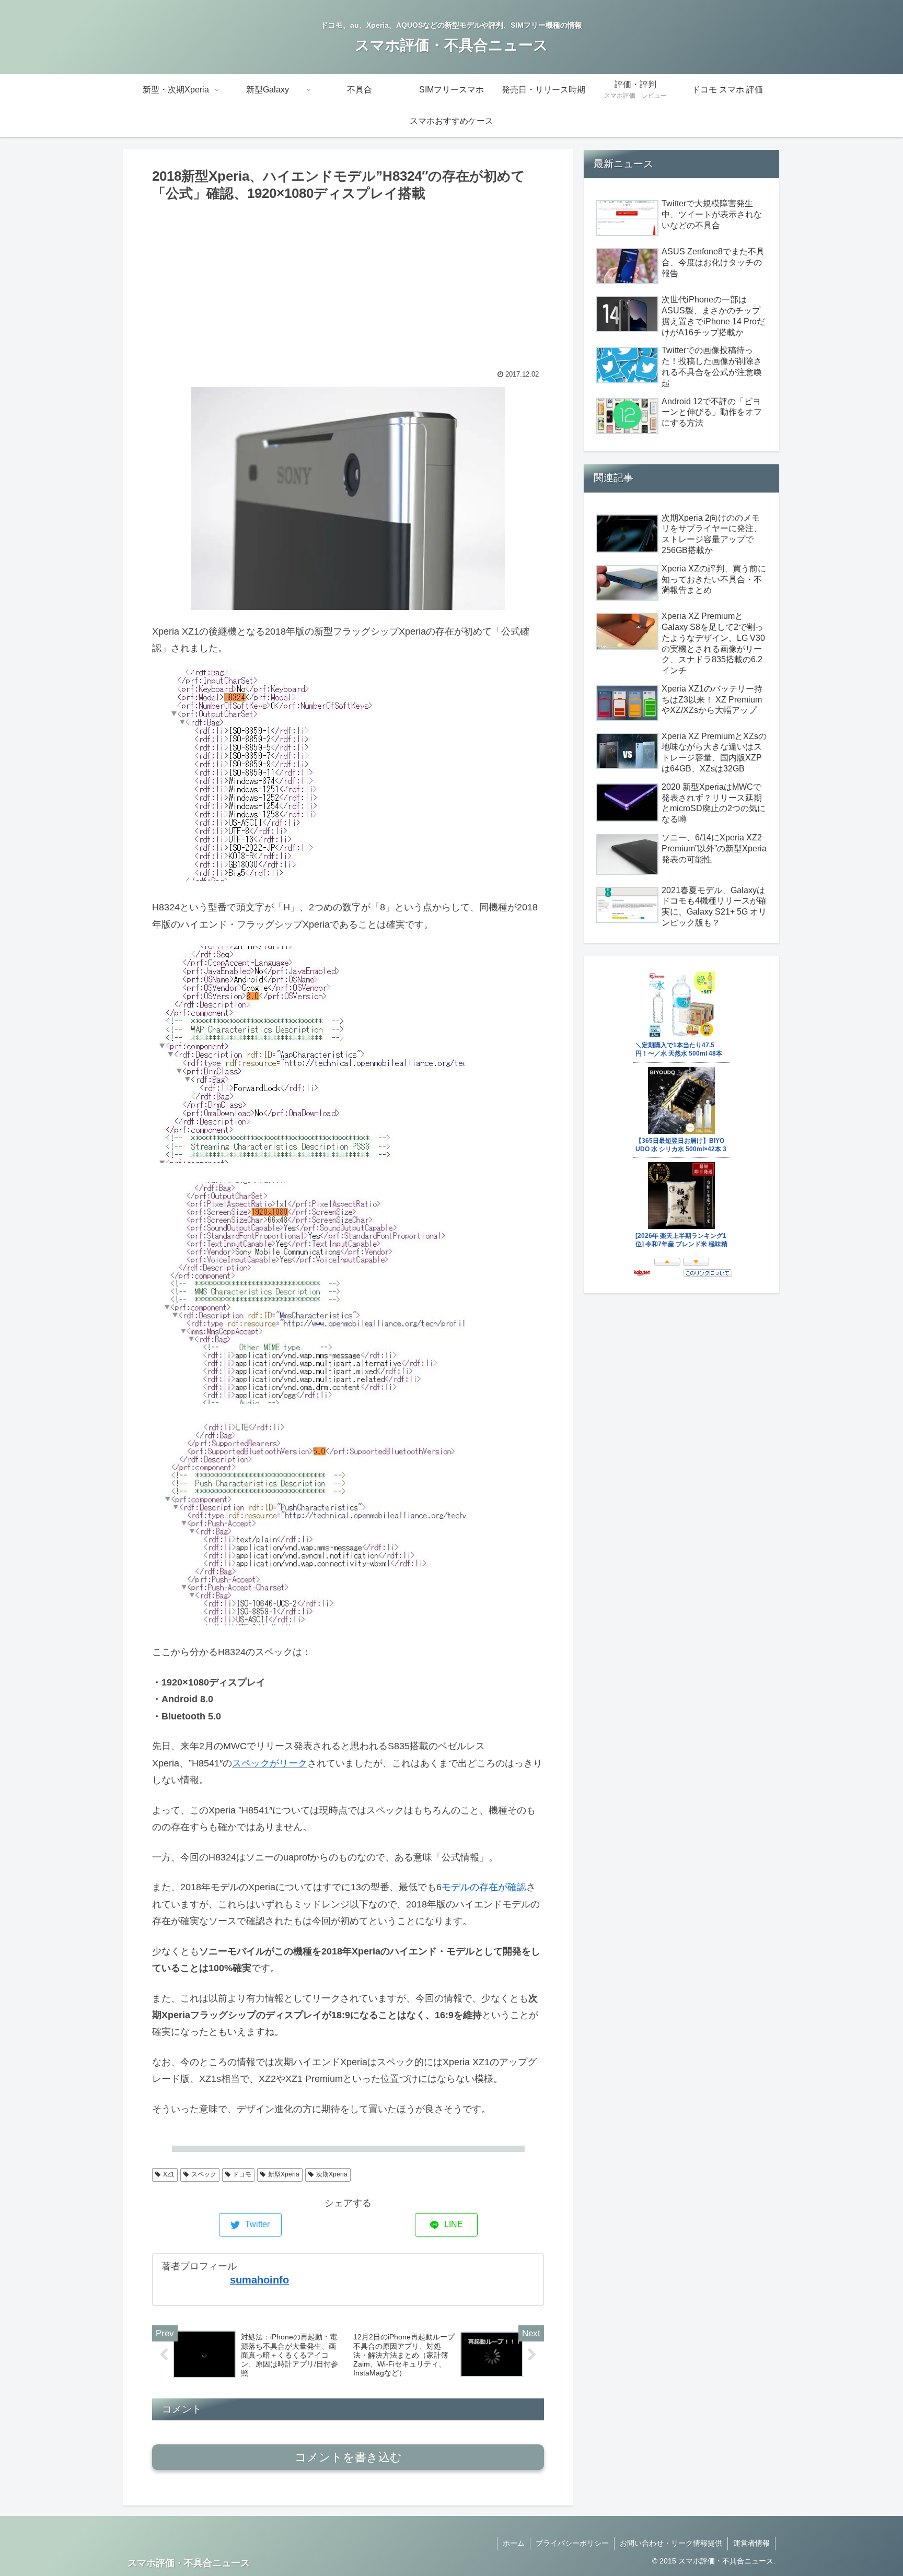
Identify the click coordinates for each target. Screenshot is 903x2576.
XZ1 (169, 2174)
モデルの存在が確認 (484, 1887)
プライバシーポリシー (572, 2543)
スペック (204, 2174)
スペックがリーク (270, 1763)
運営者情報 (751, 2543)
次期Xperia (332, 2174)
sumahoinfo (259, 2280)
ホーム (514, 2543)
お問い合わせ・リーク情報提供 (671, 2543)
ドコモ (242, 2174)
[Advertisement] (348, 283)
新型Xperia (284, 2174)
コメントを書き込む (348, 2457)
